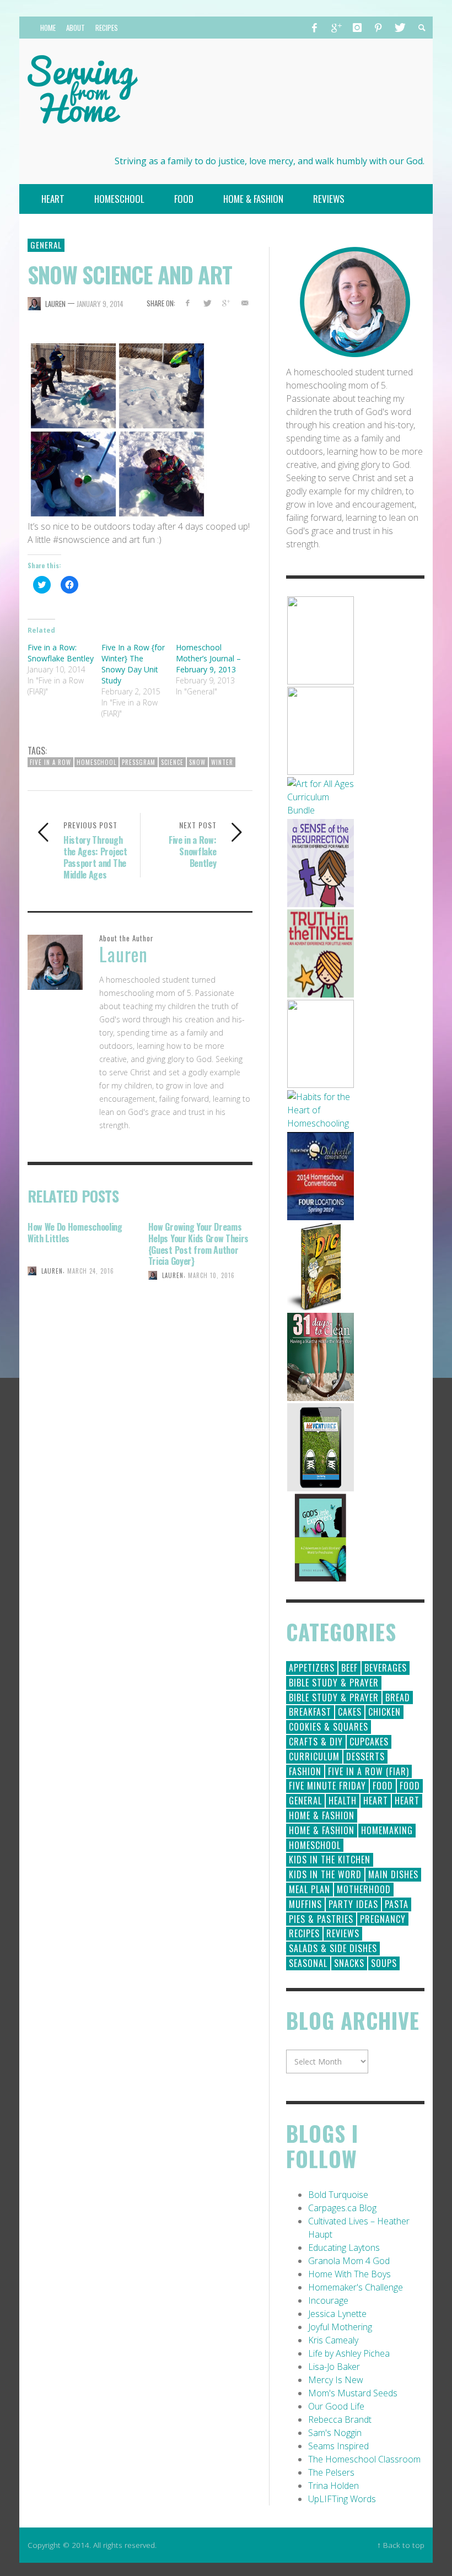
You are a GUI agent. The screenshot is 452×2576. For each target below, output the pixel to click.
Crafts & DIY (316, 1742)
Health (343, 1801)
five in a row (50, 762)
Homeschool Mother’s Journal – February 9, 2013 (208, 658)
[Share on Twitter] (206, 303)
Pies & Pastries (321, 1919)
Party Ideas (353, 1904)
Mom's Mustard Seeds (353, 2393)
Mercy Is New (336, 2380)
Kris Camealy (333, 2340)
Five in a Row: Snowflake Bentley (61, 653)
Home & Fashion (322, 1815)
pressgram (139, 762)
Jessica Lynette (337, 2314)
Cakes (350, 1712)
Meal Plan (310, 1889)
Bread (398, 1697)
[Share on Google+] (226, 303)
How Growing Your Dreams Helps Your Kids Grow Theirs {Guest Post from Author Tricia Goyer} (198, 1244)
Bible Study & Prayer (334, 1683)
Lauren (55, 304)
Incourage (328, 2300)
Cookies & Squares (329, 1727)
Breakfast (310, 1712)
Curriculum (314, 1756)
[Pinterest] (378, 28)
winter (222, 762)
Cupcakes (369, 1742)
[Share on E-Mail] (245, 303)
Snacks (349, 1963)
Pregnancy (383, 1919)
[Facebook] (315, 28)
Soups (384, 1963)
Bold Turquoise (338, 2195)
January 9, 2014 (100, 304)
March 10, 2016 (211, 1275)
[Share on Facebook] (187, 303)
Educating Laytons (344, 2248)
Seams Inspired (338, 2446)
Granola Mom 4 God (349, 2261)
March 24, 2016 (91, 1271)
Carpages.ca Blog (342, 2208)
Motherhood (364, 1889)
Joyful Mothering (340, 2327)
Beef (349, 1668)
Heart (376, 1801)
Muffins (305, 1904)
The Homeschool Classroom (364, 2459)
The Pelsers (331, 2472)
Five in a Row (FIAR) (368, 1771)
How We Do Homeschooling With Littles (75, 1233)
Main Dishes (393, 1874)
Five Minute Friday (327, 1786)
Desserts (365, 1756)
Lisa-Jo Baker (334, 2367)
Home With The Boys (349, 2274)
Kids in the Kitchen (330, 1860)
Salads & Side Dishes (333, 1948)
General (46, 245)
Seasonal (308, 1963)
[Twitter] (399, 28)
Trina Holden (333, 2486)
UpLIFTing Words (342, 2499)
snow (197, 762)
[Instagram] (357, 28)
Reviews (343, 1933)
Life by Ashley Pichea (349, 2353)
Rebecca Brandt (340, 2419)
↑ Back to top (401, 2545)
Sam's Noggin (335, 2433)
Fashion (305, 1771)
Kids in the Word (325, 1874)
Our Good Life (336, 2406)
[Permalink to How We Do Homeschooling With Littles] (80, 1311)
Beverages (386, 1668)
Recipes (304, 1933)
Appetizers (312, 1668)
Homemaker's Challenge (356, 2287)
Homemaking (387, 1830)
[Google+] (336, 28)
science (172, 762)
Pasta (397, 1904)
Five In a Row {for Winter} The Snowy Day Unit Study (133, 664)
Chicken (384, 1712)
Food (383, 1786)
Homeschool (96, 762)
